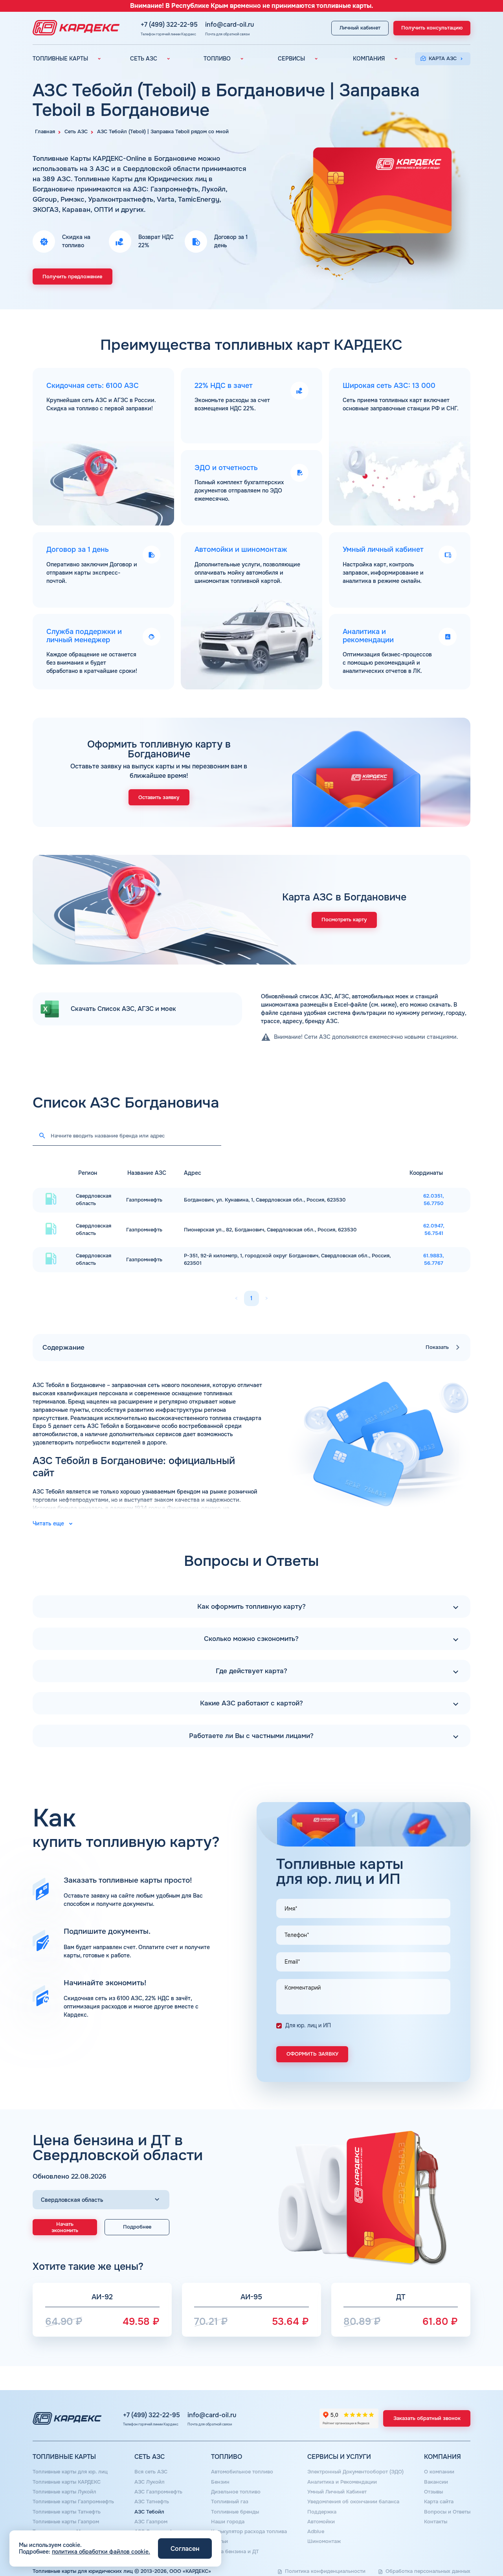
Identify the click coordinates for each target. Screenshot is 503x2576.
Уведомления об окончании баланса (353, 2502)
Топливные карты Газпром (66, 2522)
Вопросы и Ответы (447, 2512)
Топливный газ (230, 2502)
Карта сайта (439, 2502)
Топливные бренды (235, 2512)
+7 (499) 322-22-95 (169, 25)
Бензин (220, 2482)
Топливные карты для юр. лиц (70, 2472)
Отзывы (433, 2492)
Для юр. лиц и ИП (308, 2025)
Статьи (219, 2541)
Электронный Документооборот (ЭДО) (355, 2472)
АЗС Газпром (151, 2522)
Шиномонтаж (324, 2541)
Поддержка (322, 2512)
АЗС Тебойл (149, 2512)
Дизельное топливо (236, 2492)
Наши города (228, 2522)
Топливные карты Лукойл (64, 2492)
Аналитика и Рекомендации (342, 2482)
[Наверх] (474, 2547)
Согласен (185, 2549)
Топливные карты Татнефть (67, 2512)
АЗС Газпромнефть (158, 2492)
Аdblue (316, 2532)
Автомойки (321, 2522)
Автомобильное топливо (242, 2472)
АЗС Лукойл (150, 2482)
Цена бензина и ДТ (235, 2552)
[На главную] (74, 28)
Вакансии (436, 2482)
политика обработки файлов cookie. (101, 2552)
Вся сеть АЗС (151, 2472)
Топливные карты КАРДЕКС (67, 2482)
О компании (439, 2472)
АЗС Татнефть (152, 2502)
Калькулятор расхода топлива (249, 2532)
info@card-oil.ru (229, 25)
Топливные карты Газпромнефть (73, 2502)
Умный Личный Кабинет (337, 2492)
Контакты (436, 2522)
